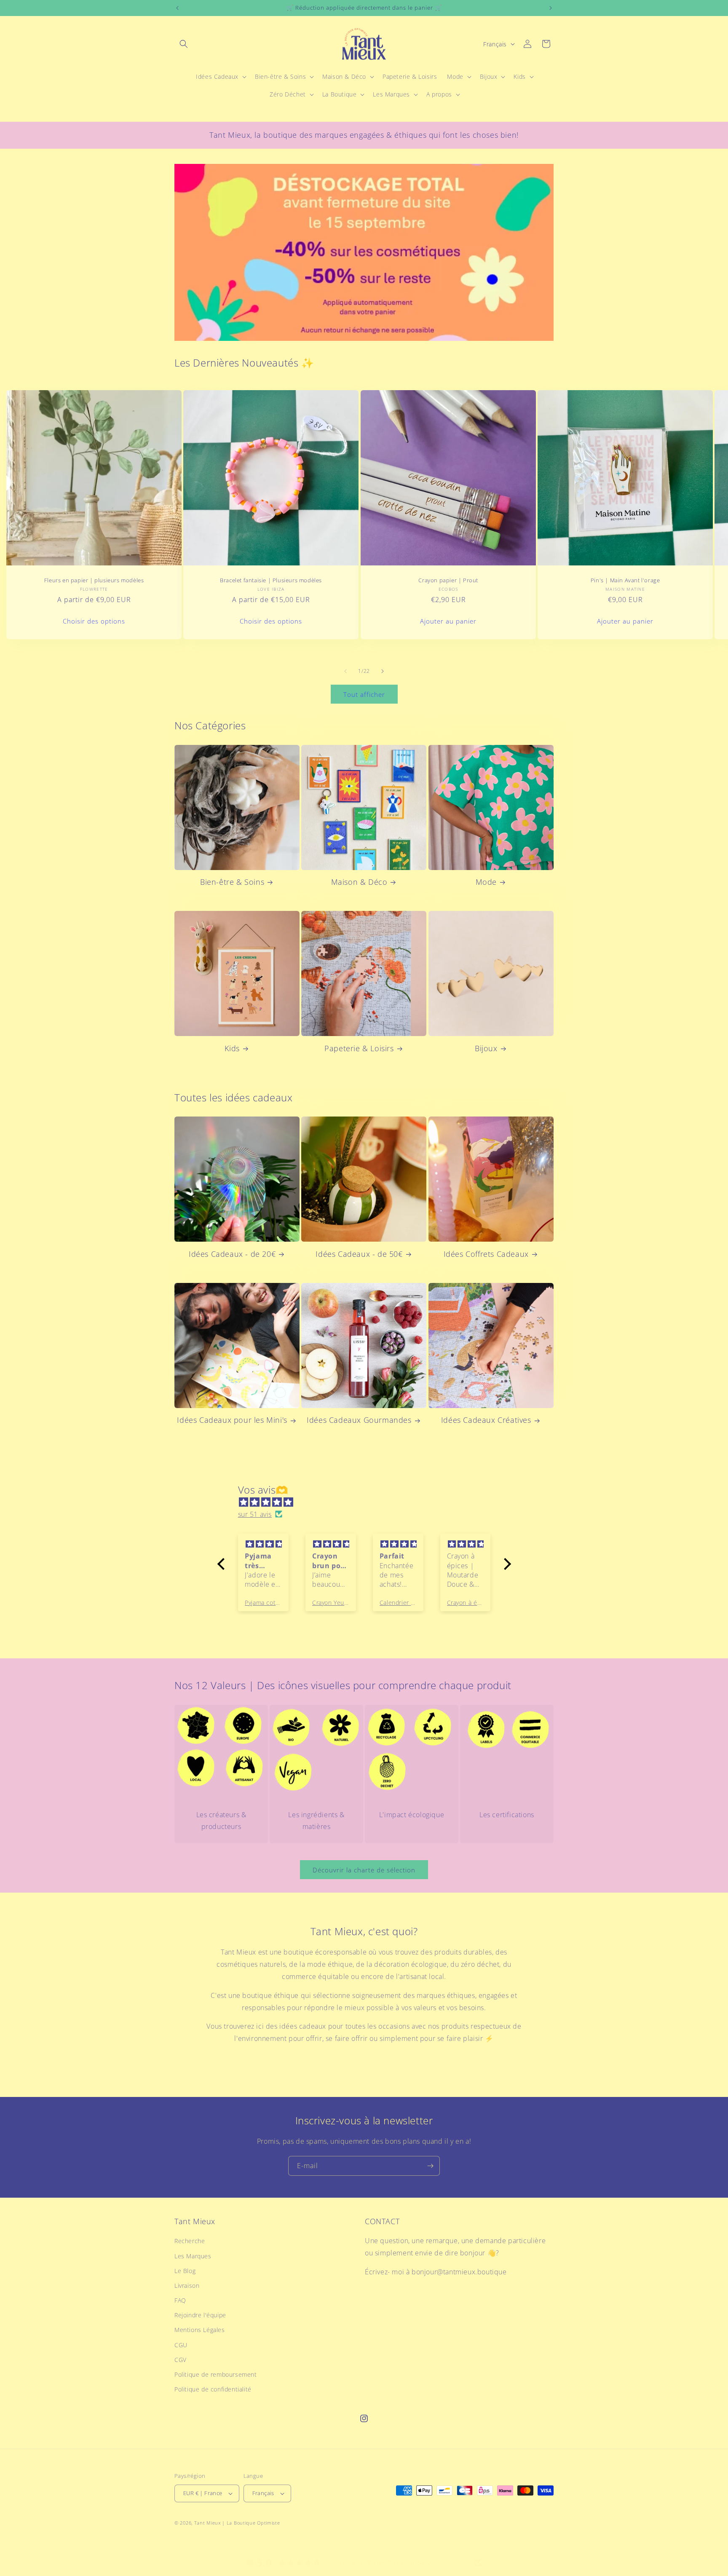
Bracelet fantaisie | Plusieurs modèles (271, 580)
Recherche (190, 2241)
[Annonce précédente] (177, 8)
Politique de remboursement (216, 2374)
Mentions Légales (200, 2330)
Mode (486, 882)
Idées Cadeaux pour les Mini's (232, 1420)
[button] (184, 44)
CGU (181, 2345)
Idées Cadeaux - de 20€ (232, 1254)
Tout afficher (364, 694)
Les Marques (193, 2256)
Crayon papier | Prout (448, 580)
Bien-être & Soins (232, 882)
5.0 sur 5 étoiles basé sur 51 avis (387, 2563)
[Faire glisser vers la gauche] (345, 671)
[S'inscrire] (430, 2166)
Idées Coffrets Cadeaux (486, 1254)
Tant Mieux (207, 2523)
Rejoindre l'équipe (200, 2315)
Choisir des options (94, 621)
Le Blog (185, 2271)
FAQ (180, 2300)
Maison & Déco (359, 882)
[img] (368, 1502)
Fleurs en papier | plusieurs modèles (94, 580)
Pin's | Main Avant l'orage (625, 580)
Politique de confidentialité (213, 2389)
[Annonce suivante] (551, 8)
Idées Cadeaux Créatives (486, 1420)
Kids (232, 1048)
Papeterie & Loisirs (359, 1048)
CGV (181, 2360)
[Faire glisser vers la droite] (383, 671)
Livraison (187, 2285)
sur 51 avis (255, 1514)
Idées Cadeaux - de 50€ (359, 1254)
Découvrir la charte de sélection (364, 1870)
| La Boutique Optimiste (251, 2523)
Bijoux (486, 1048)
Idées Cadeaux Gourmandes (359, 1420)
